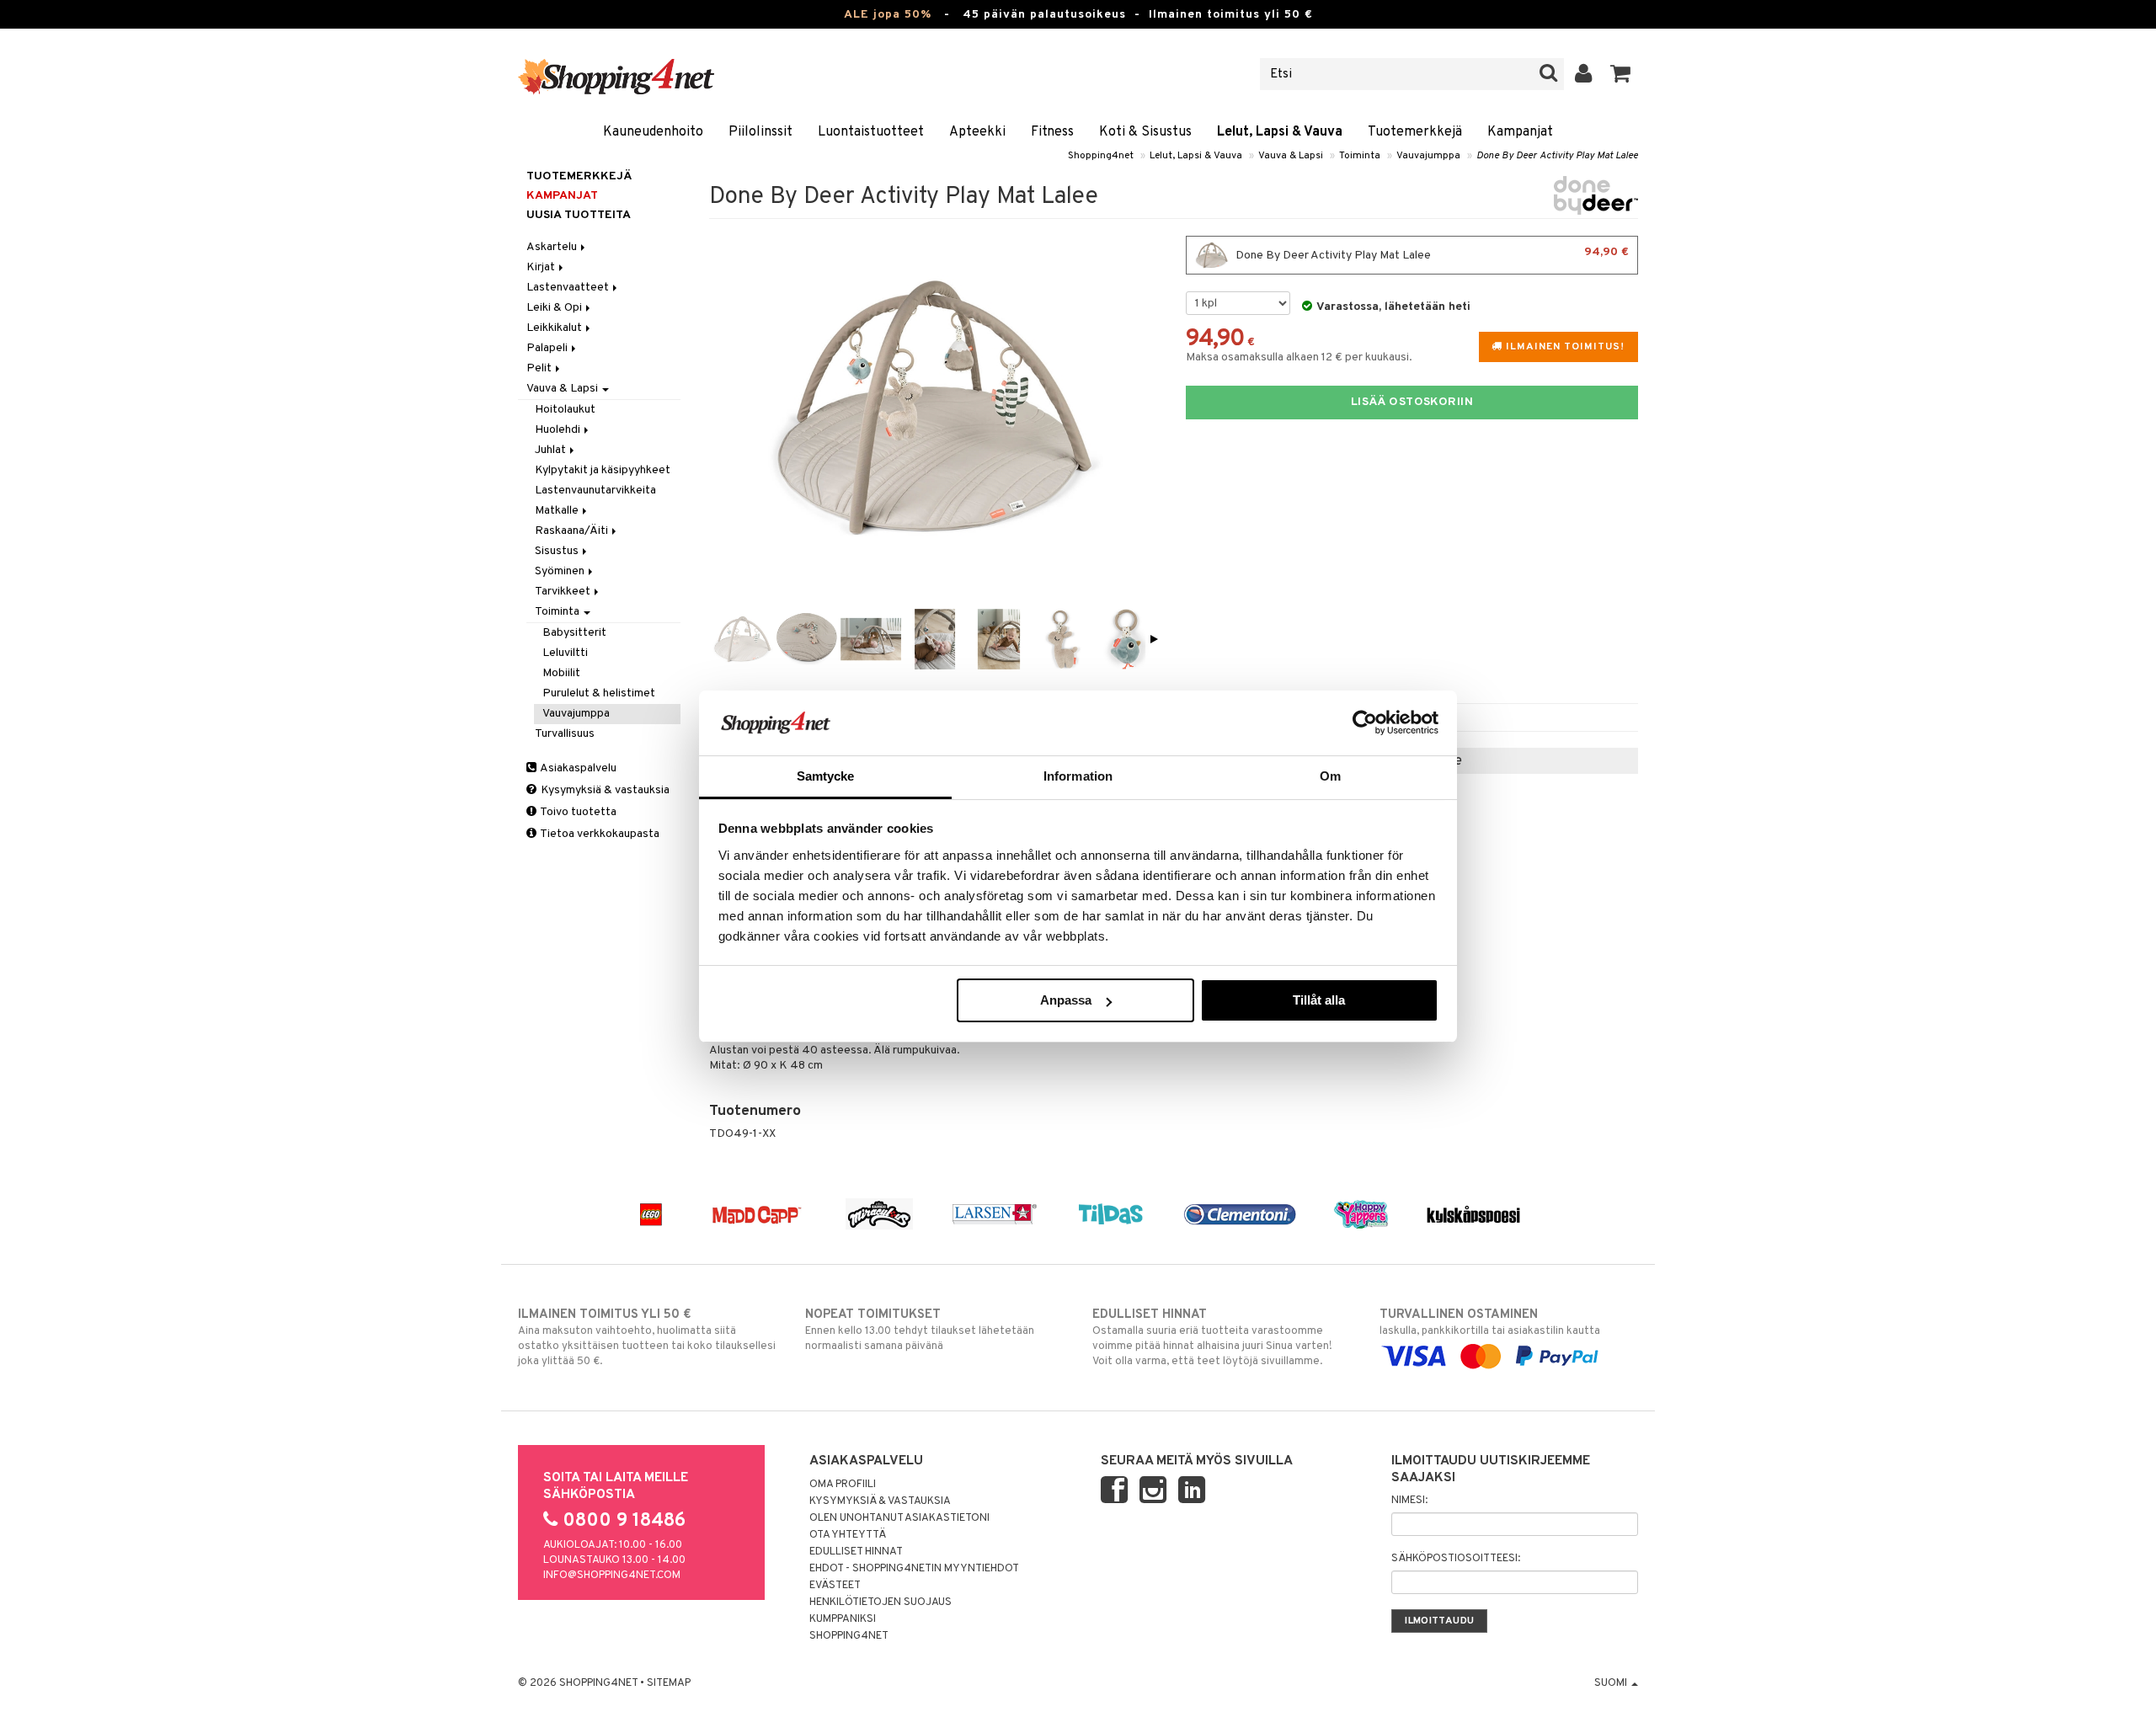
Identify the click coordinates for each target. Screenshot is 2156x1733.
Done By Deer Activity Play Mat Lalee (1557, 156)
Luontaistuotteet (871, 132)
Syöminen (561, 571)
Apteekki (977, 132)
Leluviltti (565, 653)
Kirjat (542, 267)
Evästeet (835, 1586)
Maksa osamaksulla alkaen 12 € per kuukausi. (1299, 357)
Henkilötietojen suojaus (881, 1602)
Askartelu (553, 247)
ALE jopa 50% (888, 15)
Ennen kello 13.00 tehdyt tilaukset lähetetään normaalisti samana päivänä (920, 1330)
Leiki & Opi (555, 308)
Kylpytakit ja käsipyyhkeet (603, 470)
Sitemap (669, 1683)
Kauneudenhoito (653, 132)
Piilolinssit (760, 132)
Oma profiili (843, 1485)
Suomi (1612, 1683)
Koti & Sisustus (1145, 132)
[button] (1621, 74)
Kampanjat (1520, 132)
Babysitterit (574, 633)
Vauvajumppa (1428, 156)
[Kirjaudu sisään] (1584, 74)
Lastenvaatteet (569, 288)
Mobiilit (561, 673)
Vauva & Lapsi (1291, 156)
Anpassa (1066, 1000)
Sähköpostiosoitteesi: (1456, 1559)
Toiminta (1360, 156)
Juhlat (552, 450)
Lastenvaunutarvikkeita (595, 491)
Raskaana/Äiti (573, 531)
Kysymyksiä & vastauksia (604, 790)
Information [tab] (1078, 776)
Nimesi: (1409, 1501)
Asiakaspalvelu (577, 768)
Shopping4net (1101, 156)
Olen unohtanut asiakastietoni (899, 1518)
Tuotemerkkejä (1415, 132)
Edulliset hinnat (856, 1552)
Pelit (540, 368)
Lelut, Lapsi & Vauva (1280, 132)
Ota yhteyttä (848, 1535)
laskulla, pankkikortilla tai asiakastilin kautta (1490, 1322)
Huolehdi (559, 430)
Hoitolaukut (565, 410)
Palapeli (548, 348)
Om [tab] (1330, 776)
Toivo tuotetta (577, 812)
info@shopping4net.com (612, 1576)
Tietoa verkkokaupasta (599, 834)
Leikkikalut (555, 328)
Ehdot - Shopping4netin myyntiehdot (914, 1569)
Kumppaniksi (843, 1619)
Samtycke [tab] (826, 776)
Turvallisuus (565, 734)
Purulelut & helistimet (599, 693)
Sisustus (558, 551)
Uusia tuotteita (579, 215)
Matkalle (558, 511)
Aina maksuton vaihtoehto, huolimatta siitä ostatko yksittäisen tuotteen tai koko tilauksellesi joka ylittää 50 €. (647, 1338)
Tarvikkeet (564, 592)
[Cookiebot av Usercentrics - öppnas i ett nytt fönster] (1365, 723)
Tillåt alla (1319, 1000)
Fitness (1052, 132)
